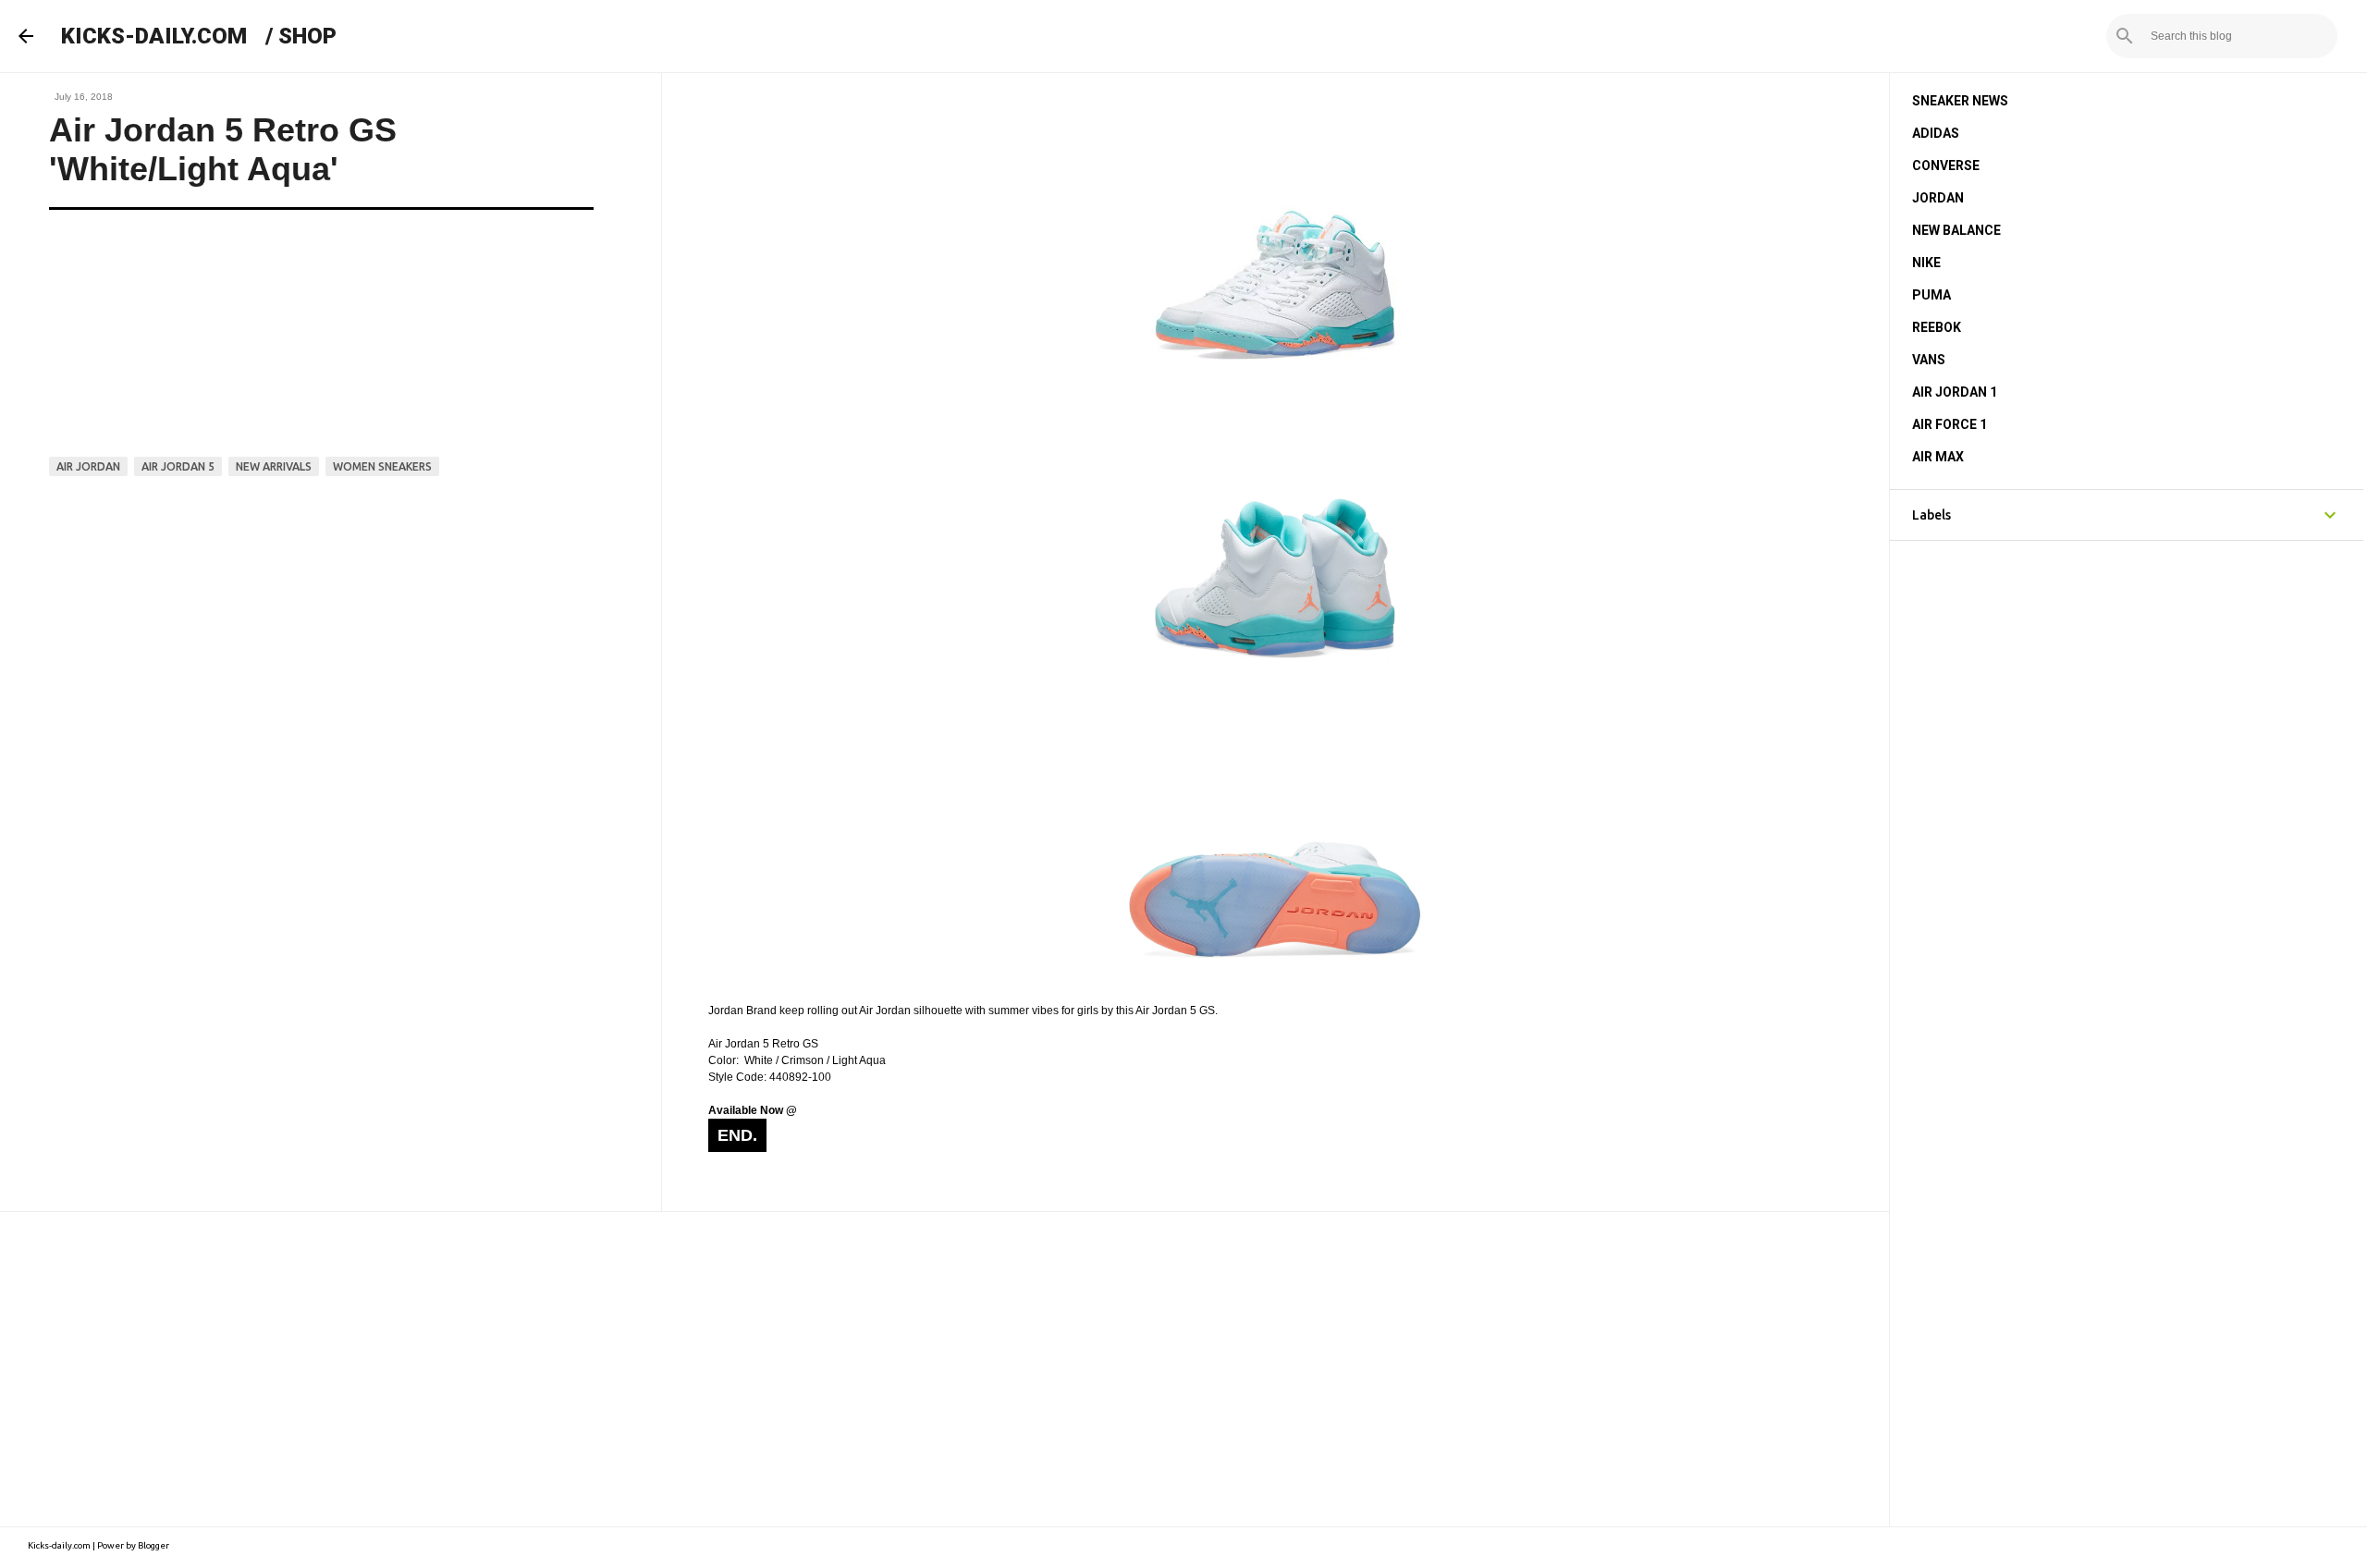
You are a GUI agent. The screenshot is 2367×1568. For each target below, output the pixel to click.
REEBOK (1937, 327)
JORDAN (1938, 198)
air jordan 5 (178, 466)
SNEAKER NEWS (1960, 101)
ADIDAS (1936, 133)
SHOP (307, 36)
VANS (1929, 360)
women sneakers (382, 466)
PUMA (1932, 295)
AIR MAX (1938, 457)
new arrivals (274, 466)
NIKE (1926, 263)
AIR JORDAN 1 (1955, 392)
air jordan (88, 466)
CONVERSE (1946, 165)
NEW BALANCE (1956, 230)
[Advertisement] (944, 1369)
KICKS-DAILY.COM (154, 36)
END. (737, 1135)
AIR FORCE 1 (1950, 424)
